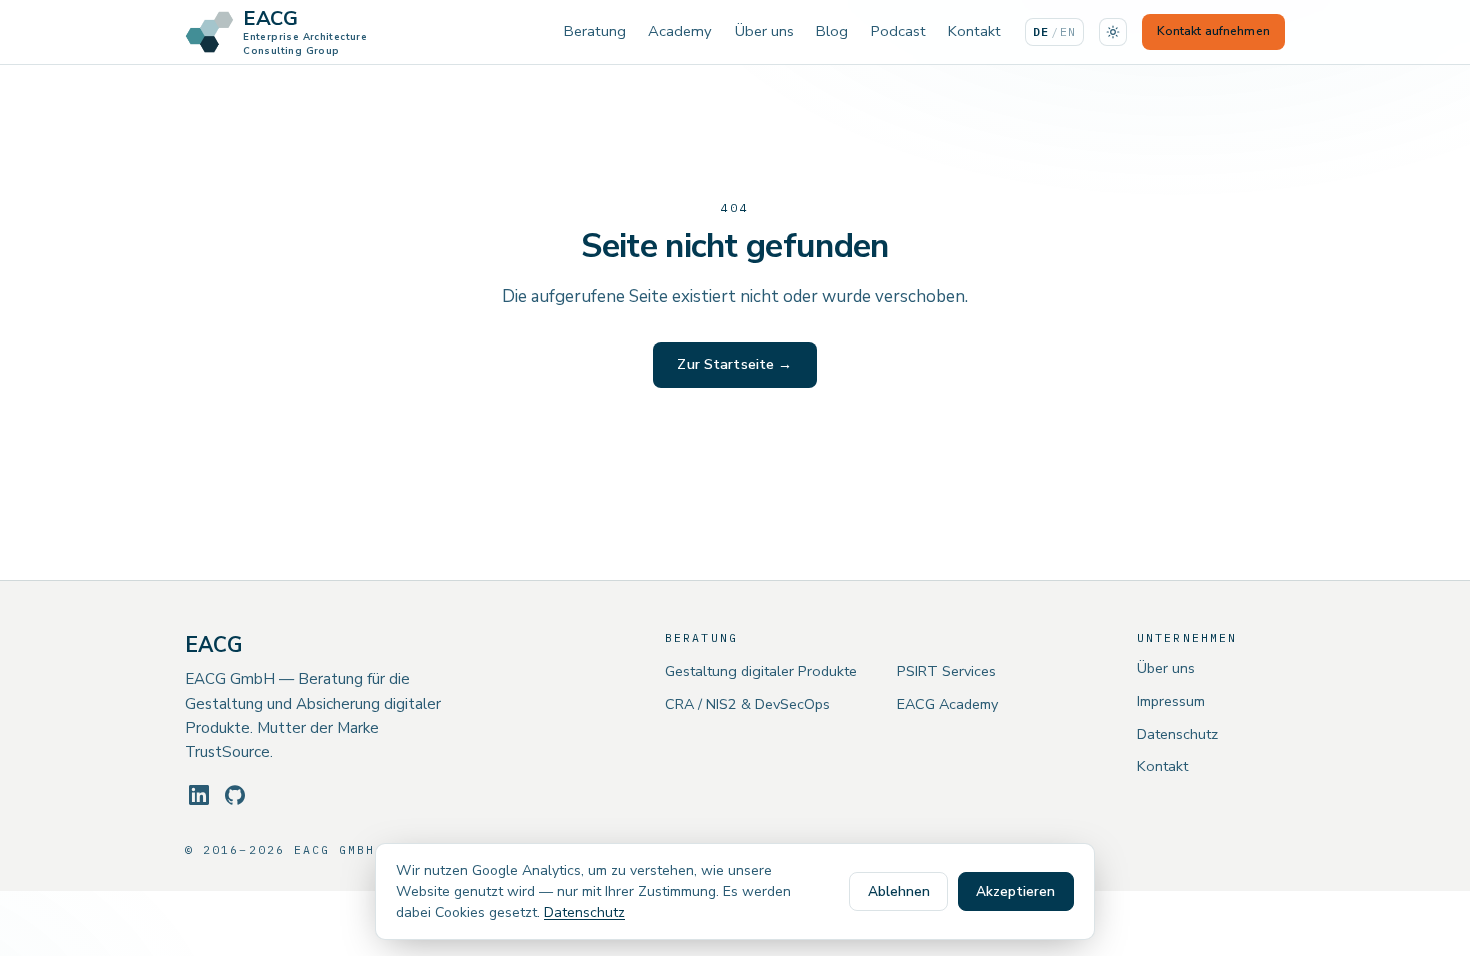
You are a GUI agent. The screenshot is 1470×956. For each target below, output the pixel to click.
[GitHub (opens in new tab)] (235, 795)
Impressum (1171, 701)
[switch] (1113, 32)
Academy (680, 31)
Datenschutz (1177, 734)
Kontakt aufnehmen (1213, 31)
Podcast (898, 31)
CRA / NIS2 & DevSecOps (747, 704)
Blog (832, 31)
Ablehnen (899, 891)
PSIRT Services (946, 671)
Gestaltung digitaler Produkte (761, 671)
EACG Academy (947, 704)
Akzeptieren (1015, 891)
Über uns (764, 31)
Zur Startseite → (734, 364)
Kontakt (974, 31)
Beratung (595, 31)
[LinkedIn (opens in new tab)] (199, 795)
